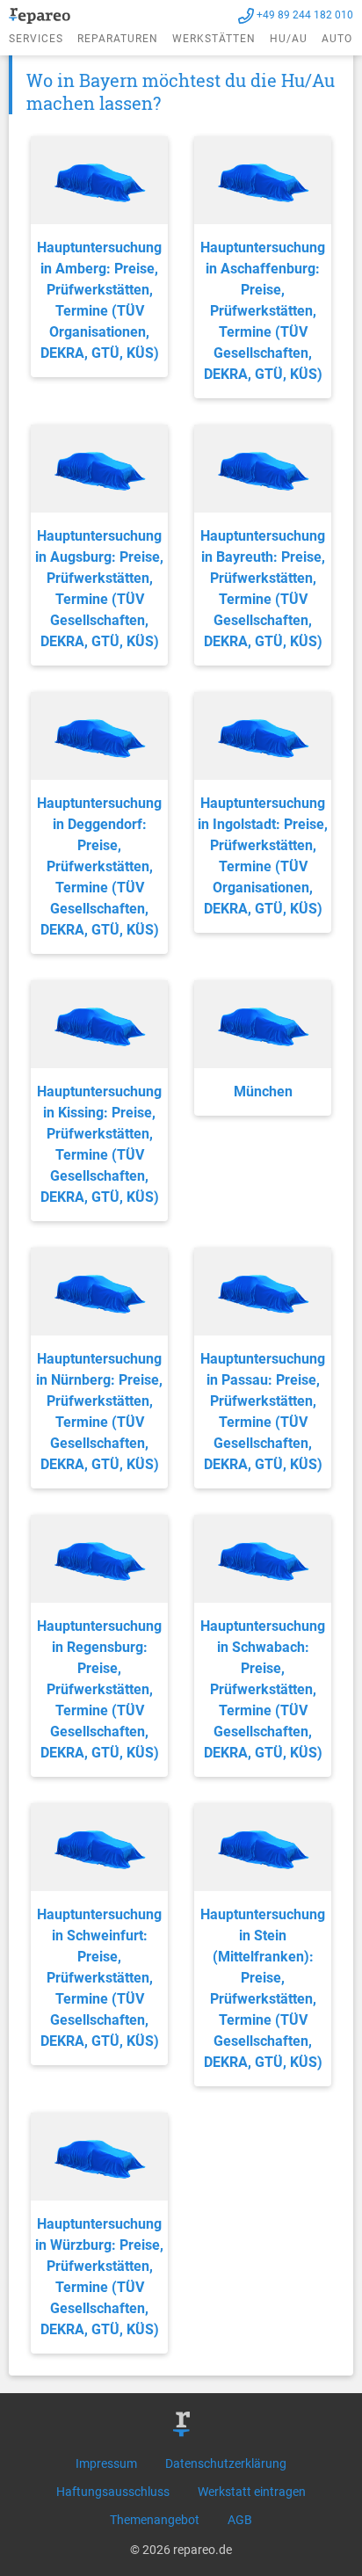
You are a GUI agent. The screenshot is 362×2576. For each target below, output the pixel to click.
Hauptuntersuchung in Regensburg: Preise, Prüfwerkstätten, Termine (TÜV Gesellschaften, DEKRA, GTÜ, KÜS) (99, 1689)
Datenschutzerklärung (226, 2463)
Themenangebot (155, 2520)
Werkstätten (214, 39)
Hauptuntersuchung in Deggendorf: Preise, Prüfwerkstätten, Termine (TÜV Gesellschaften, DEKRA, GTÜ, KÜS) (99, 866)
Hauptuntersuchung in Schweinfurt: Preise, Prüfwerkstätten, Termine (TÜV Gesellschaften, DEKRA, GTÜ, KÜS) (99, 1978)
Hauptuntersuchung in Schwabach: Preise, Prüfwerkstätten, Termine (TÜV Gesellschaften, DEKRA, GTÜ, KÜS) (263, 1689)
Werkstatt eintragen (252, 2492)
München (263, 1092)
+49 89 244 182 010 (305, 15)
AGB (240, 2520)
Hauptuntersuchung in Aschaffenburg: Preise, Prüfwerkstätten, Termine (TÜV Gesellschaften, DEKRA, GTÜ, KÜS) (263, 311)
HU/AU (289, 39)
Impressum (106, 2463)
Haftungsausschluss (113, 2492)
